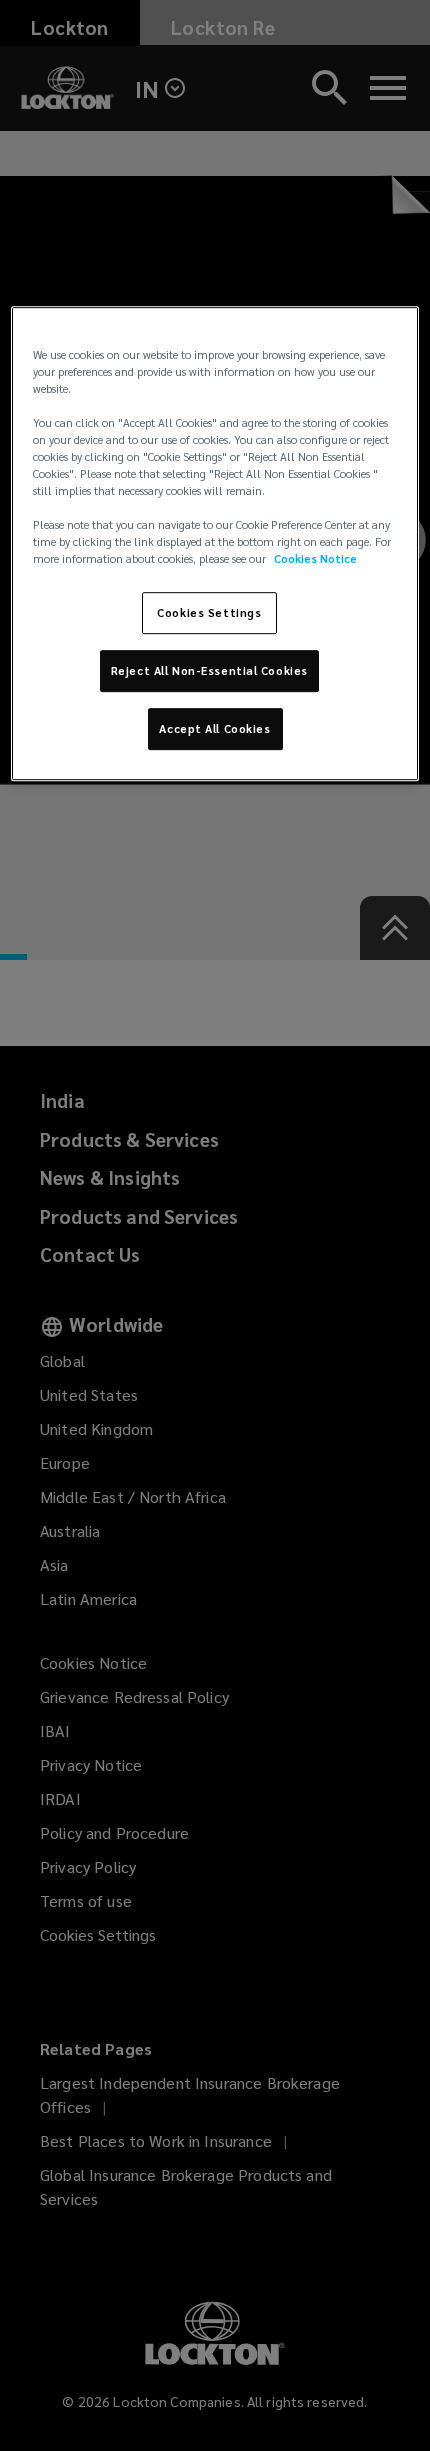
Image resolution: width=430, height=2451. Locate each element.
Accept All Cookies (214, 728)
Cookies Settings (209, 613)
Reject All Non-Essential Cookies (209, 671)
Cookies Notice (315, 559)
